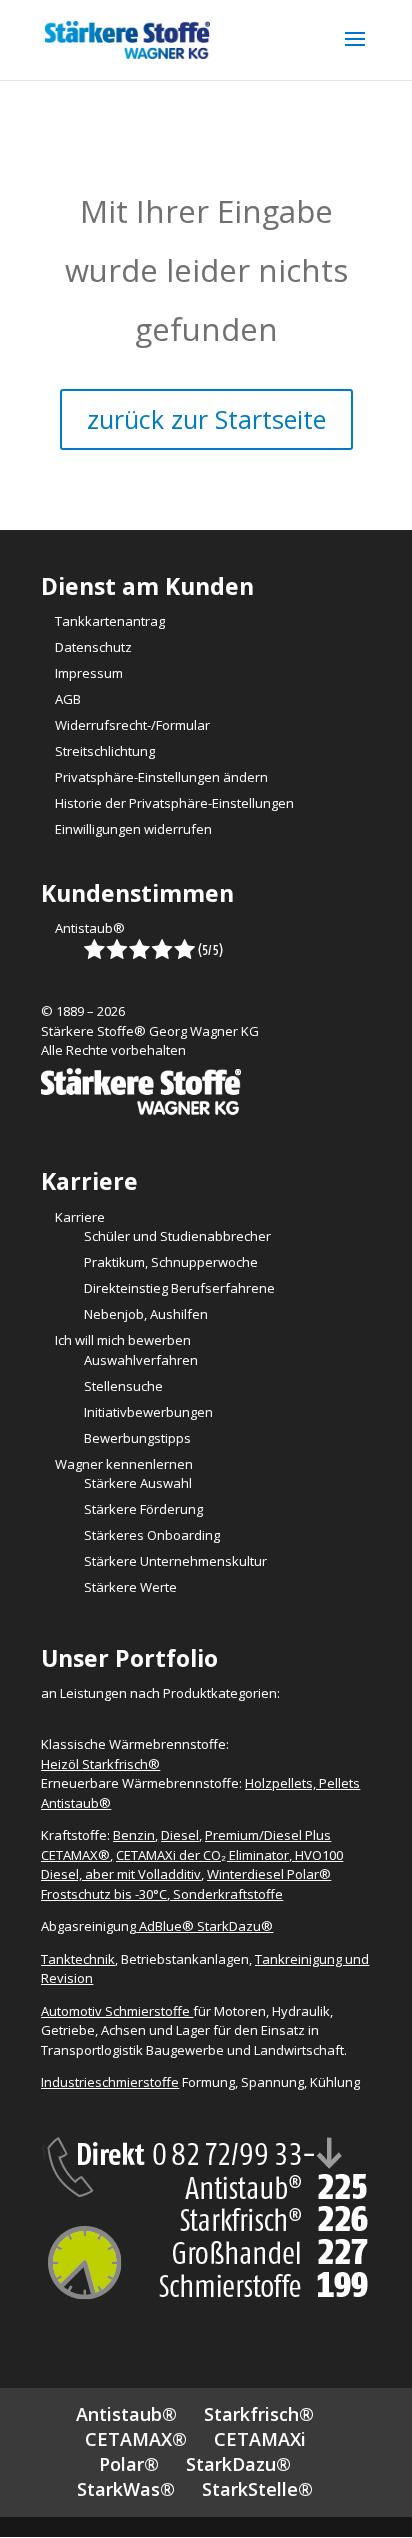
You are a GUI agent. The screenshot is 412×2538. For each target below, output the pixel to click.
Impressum (89, 673)
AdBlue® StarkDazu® (206, 1926)
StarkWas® (126, 2489)
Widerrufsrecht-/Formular (132, 725)
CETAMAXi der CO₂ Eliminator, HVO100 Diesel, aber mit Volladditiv (192, 1865)
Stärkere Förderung (143, 1509)
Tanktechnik (78, 1959)
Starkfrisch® (259, 2414)
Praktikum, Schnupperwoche (171, 1262)
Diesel (180, 1835)
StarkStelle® (257, 2489)
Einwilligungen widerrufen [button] (133, 829)
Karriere (80, 1217)
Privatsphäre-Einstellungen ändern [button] (161, 777)
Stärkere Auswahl (138, 1483)
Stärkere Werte (130, 1587)
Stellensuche (123, 1386)
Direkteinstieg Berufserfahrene (179, 1288)
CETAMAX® (136, 2439)
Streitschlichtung (105, 751)
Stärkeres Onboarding (152, 1535)
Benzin (134, 1835)
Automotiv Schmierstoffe (117, 2011)
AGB (68, 699)
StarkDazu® (238, 2464)
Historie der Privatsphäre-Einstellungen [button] (174, 803)
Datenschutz (93, 647)
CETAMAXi (260, 2439)
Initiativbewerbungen (148, 1412)
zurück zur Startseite (206, 419)
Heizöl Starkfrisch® (100, 1764)
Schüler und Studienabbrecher (177, 1236)
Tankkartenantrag (110, 621)
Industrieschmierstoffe (110, 2082)
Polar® (129, 2464)
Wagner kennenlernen (124, 1464)
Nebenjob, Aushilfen (146, 1314)
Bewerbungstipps (137, 1438)
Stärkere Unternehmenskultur (175, 1561)
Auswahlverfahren (141, 1360)
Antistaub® (90, 928)
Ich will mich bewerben (123, 1340)
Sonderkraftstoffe (228, 1894)
